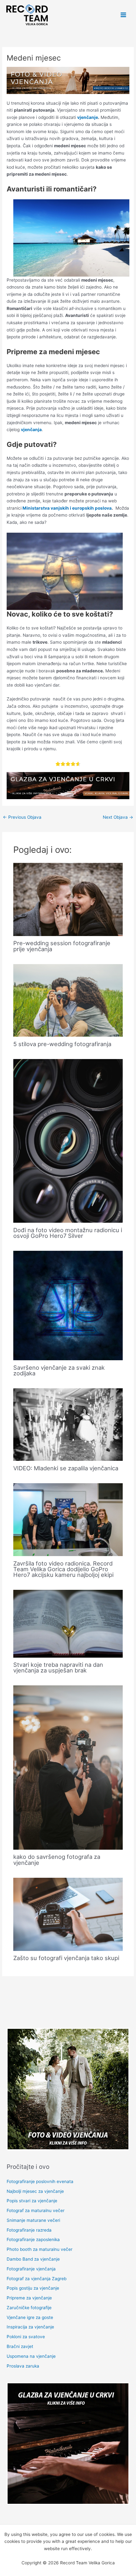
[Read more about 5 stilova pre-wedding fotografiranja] (68, 1000)
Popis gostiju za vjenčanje (33, 2288)
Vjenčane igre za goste (30, 2317)
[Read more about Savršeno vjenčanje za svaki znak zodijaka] (68, 1305)
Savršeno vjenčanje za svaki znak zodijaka (59, 1370)
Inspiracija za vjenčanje (30, 2327)
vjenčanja (31, 430)
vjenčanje (88, 117)
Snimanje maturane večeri (33, 2220)
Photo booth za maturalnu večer (40, 2249)
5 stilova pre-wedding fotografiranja (62, 1044)
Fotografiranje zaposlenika (33, 2239)
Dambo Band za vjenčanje (33, 2259)
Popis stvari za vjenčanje (32, 2201)
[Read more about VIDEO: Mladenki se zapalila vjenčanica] (68, 1424)
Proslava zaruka (23, 2366)
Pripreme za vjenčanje (29, 2298)
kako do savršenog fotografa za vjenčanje (57, 1859)
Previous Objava (22, 817)
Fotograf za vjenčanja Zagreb (37, 2279)
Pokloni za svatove (26, 2337)
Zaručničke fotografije (29, 2308)
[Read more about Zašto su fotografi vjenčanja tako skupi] (68, 1914)
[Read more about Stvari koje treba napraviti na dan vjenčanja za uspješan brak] (68, 1623)
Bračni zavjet (20, 2346)
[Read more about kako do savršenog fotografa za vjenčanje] (68, 1767)
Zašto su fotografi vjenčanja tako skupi (66, 1958)
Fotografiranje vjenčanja (31, 2269)
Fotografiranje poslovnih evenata (40, 2181)
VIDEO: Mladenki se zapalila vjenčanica (66, 1468)
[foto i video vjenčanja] (68, 80)
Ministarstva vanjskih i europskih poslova (67, 508)
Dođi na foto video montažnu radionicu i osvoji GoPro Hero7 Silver (68, 1233)
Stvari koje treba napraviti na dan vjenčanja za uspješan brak (58, 1667)
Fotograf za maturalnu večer (36, 2210)
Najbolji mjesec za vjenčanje (35, 2191)
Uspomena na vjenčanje (31, 2356)
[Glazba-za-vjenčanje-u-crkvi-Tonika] (68, 785)
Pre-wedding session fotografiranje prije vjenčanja (62, 946)
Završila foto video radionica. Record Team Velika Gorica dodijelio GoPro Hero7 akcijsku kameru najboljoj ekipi (63, 1569)
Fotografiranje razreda (29, 2230)
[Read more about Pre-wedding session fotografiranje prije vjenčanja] (68, 899)
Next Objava (118, 817)
